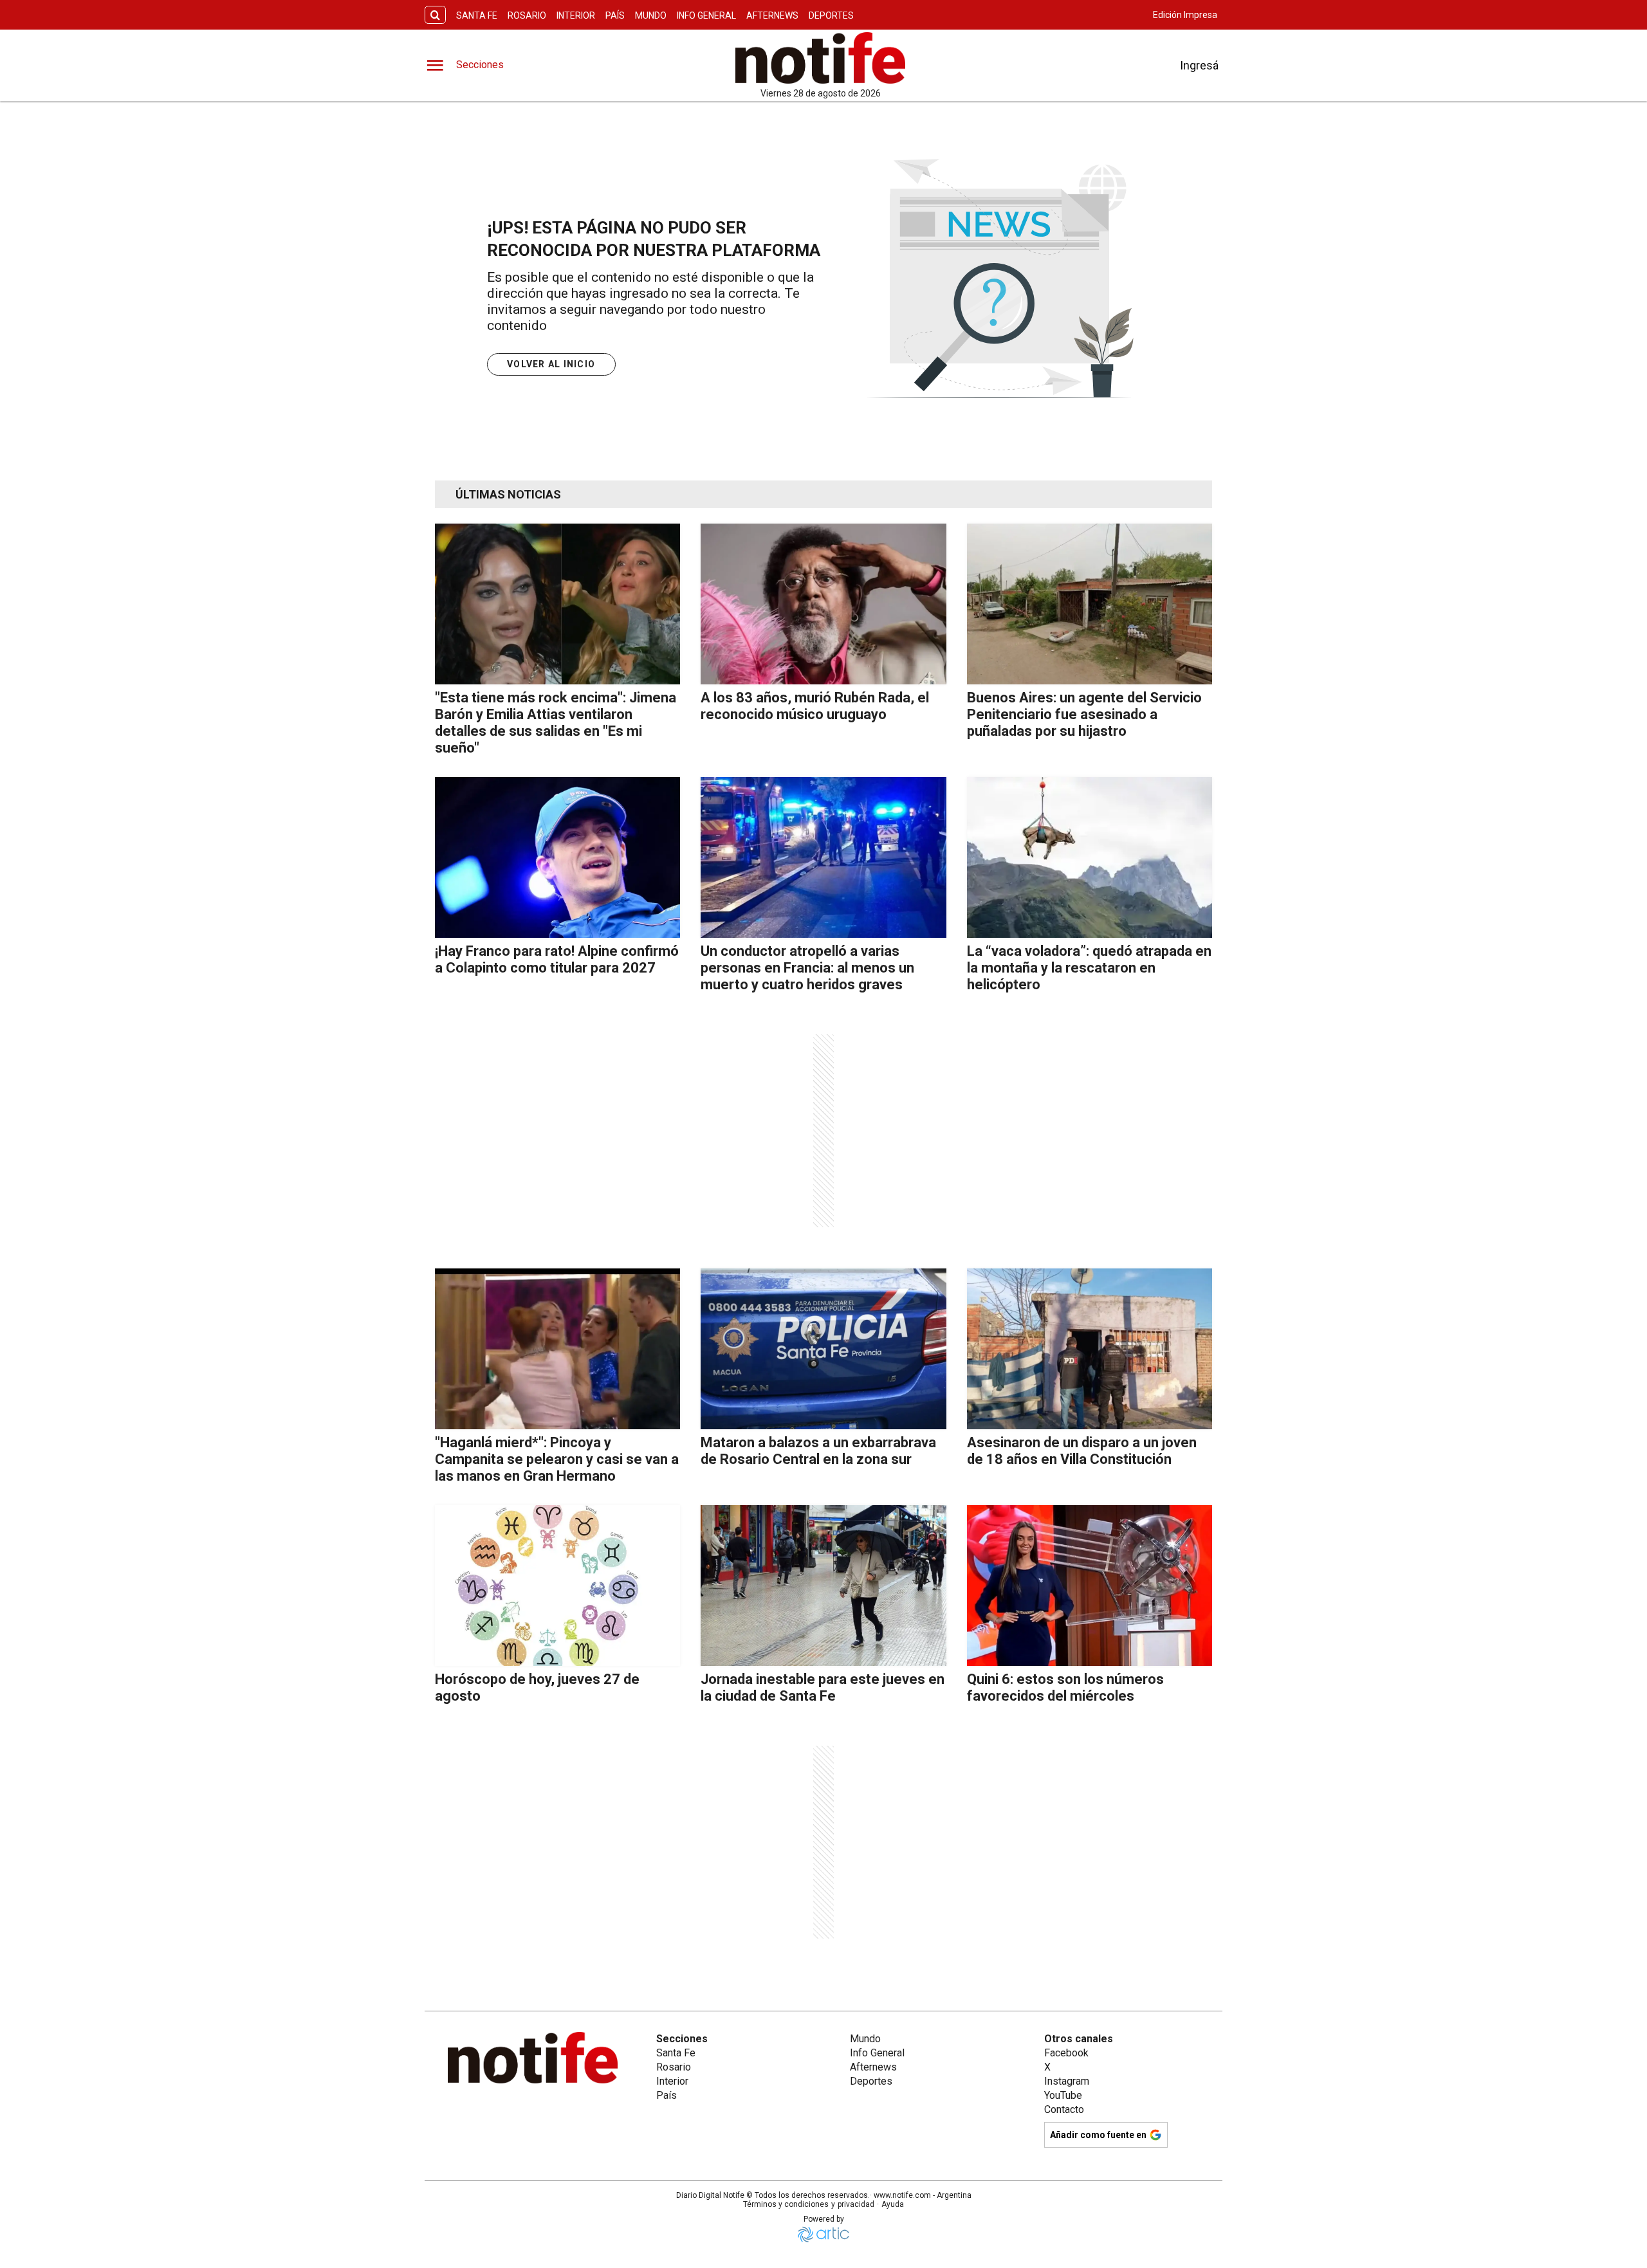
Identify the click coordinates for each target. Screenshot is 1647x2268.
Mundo (651, 15)
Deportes (831, 15)
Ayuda (893, 2204)
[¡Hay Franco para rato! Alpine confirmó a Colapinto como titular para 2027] (557, 857)
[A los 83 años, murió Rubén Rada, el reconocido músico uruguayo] (823, 604)
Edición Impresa (1185, 15)
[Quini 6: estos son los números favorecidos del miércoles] (1090, 1586)
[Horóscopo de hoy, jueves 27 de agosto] (557, 1586)
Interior (576, 15)
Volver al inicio (551, 364)
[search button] (435, 15)
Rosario (527, 15)
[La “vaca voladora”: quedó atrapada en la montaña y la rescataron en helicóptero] (1090, 857)
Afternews (772, 15)
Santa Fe (477, 15)
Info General (706, 15)
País (615, 15)
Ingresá (1199, 65)
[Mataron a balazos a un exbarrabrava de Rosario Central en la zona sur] (823, 1349)
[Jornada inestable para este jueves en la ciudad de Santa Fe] (823, 1586)
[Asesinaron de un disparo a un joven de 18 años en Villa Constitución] (1090, 1349)
